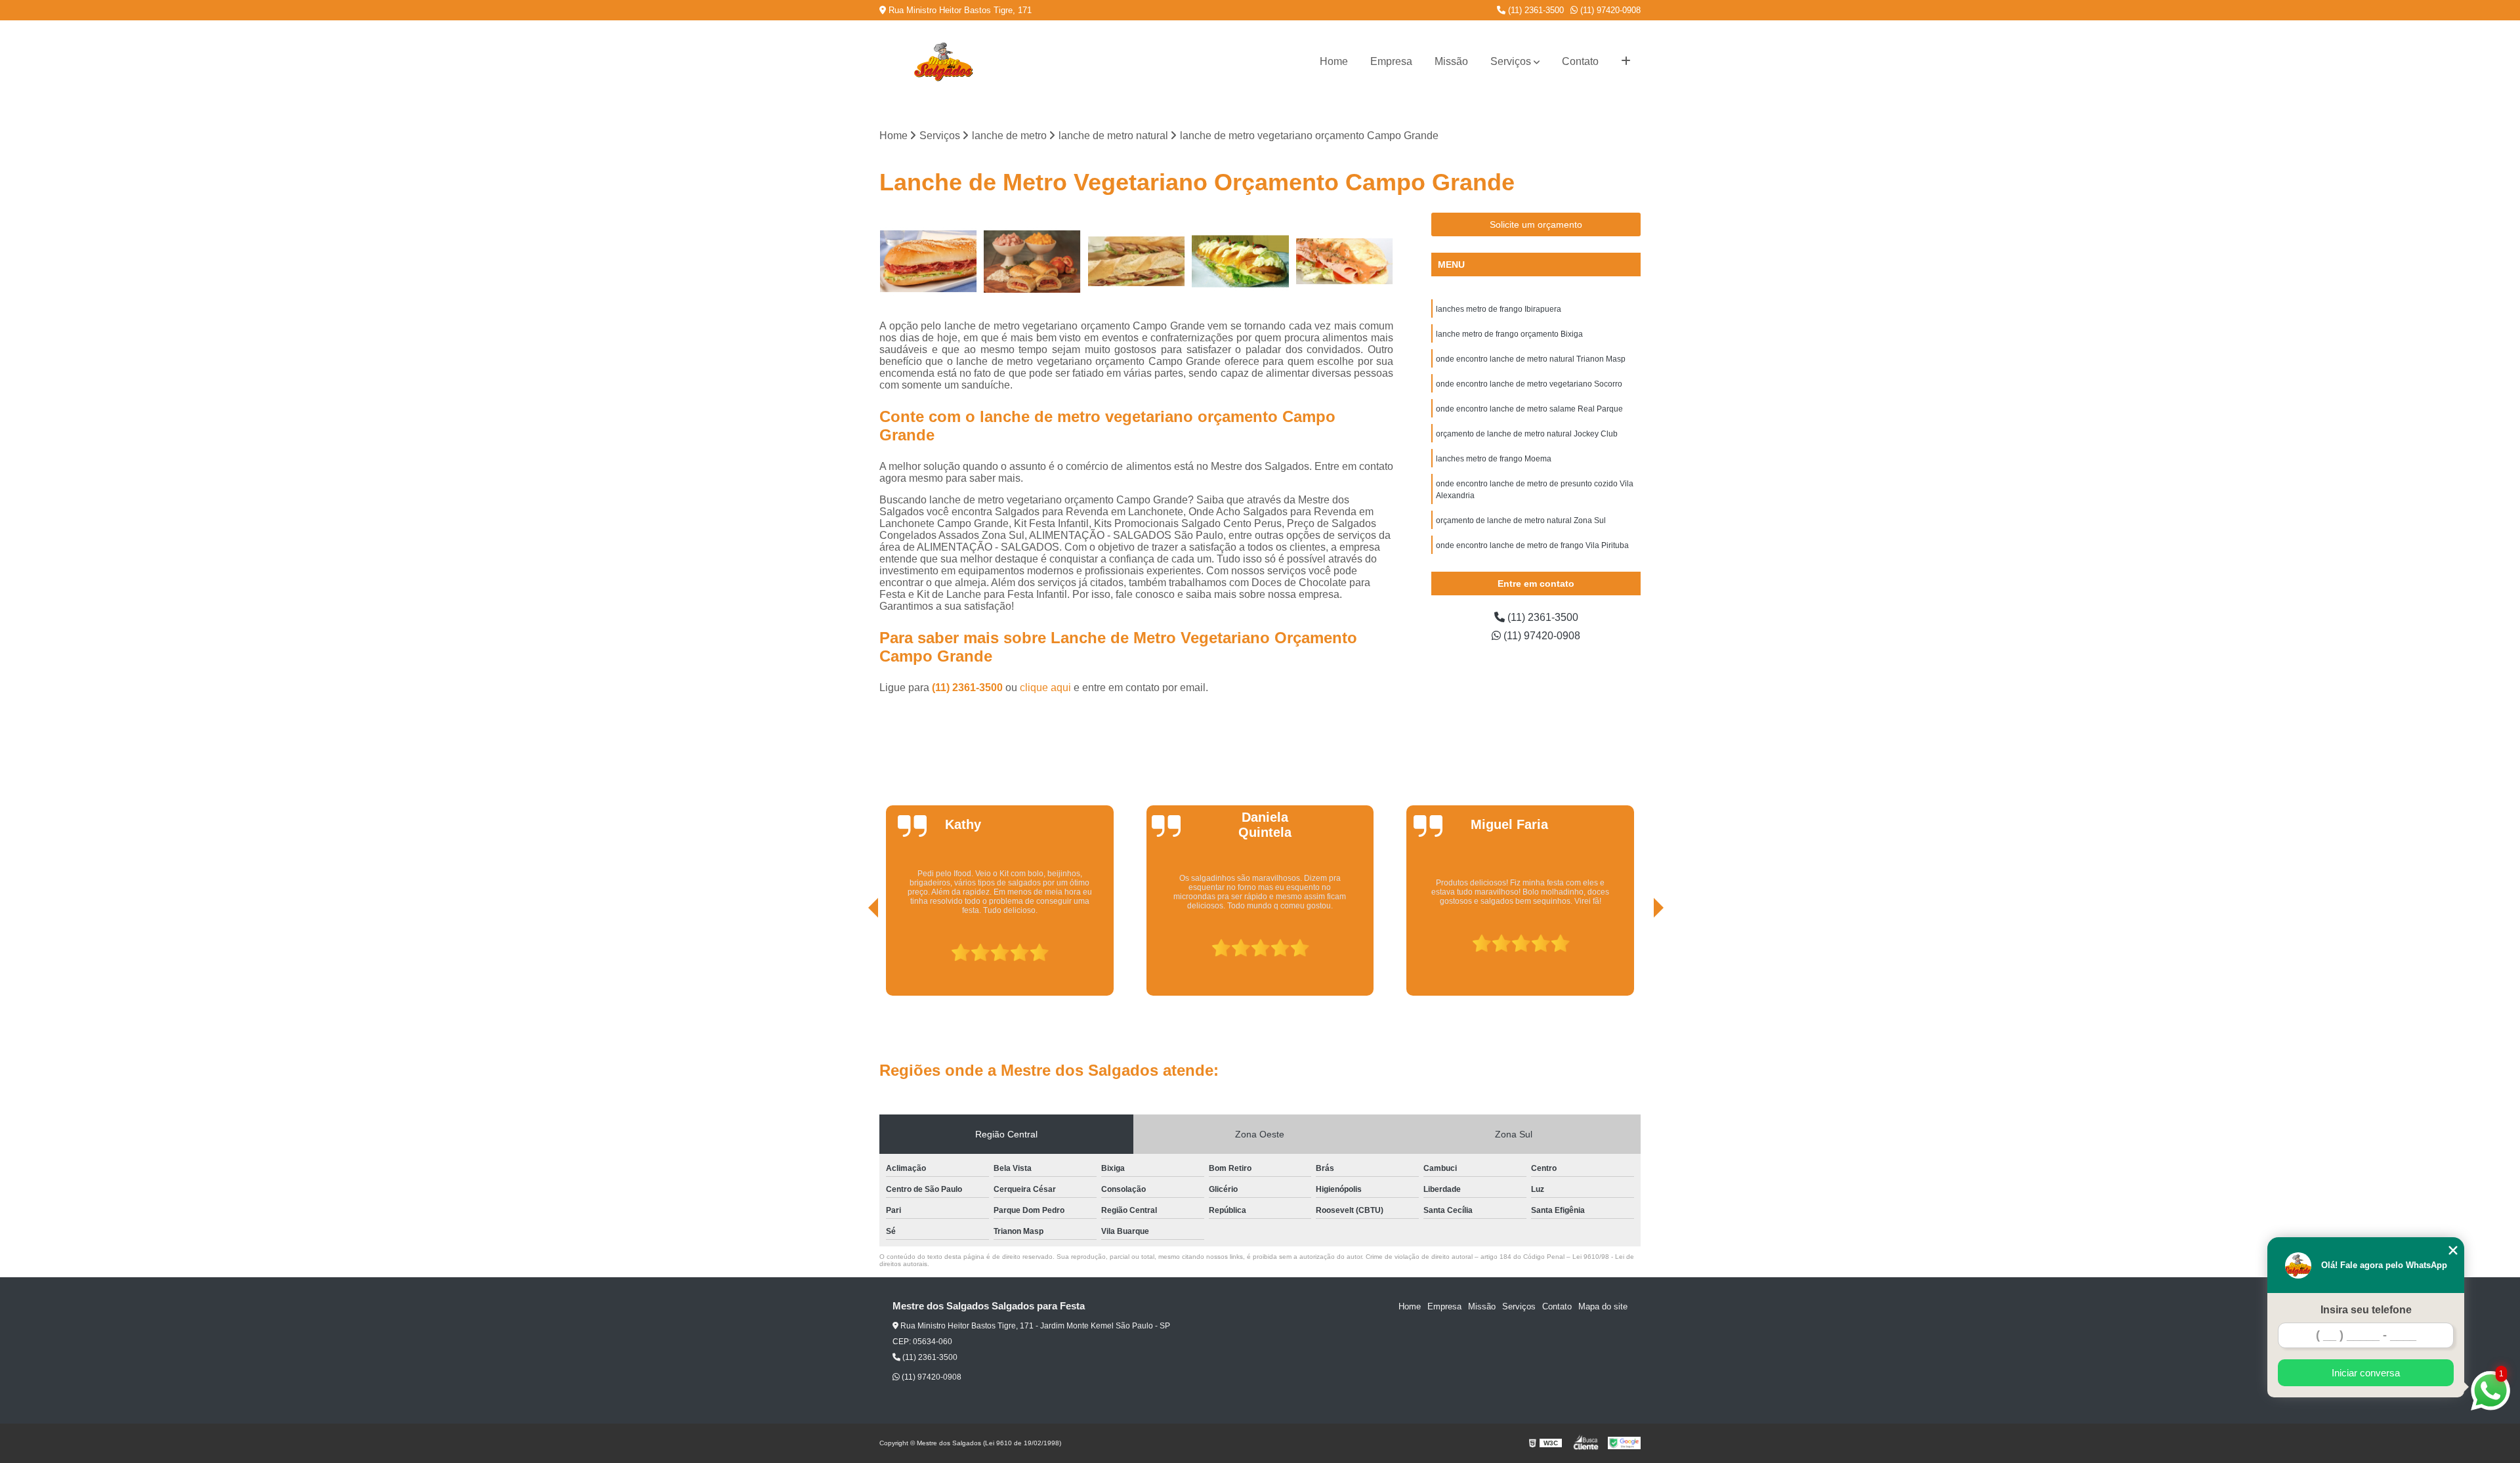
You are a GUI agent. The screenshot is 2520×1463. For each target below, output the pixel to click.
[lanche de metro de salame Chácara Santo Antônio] (928, 262)
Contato (1580, 61)
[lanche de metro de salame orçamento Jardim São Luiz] (1033, 262)
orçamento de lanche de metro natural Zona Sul (1521, 520)
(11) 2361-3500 (1535, 10)
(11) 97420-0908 (1609, 10)
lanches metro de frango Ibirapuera (1499, 309)
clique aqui (1045, 688)
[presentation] (855, 958)
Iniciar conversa (2366, 1373)
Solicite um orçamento (1536, 224)
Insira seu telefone (2366, 1310)
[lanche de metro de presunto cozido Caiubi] (1241, 262)
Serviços (1511, 61)
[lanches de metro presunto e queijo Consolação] (1136, 262)
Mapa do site (1603, 1306)
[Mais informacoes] (1626, 62)
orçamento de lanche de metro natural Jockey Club (1527, 434)
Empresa (1391, 61)
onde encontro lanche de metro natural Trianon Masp (1531, 359)
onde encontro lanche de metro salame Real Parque (1529, 409)
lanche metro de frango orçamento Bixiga (1509, 334)
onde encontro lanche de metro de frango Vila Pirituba (1532, 545)
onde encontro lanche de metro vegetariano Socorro (1529, 384)
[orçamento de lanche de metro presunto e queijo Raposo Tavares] (1344, 262)
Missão (1451, 61)
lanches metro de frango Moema (1494, 459)
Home (1334, 61)
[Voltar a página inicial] (943, 62)
